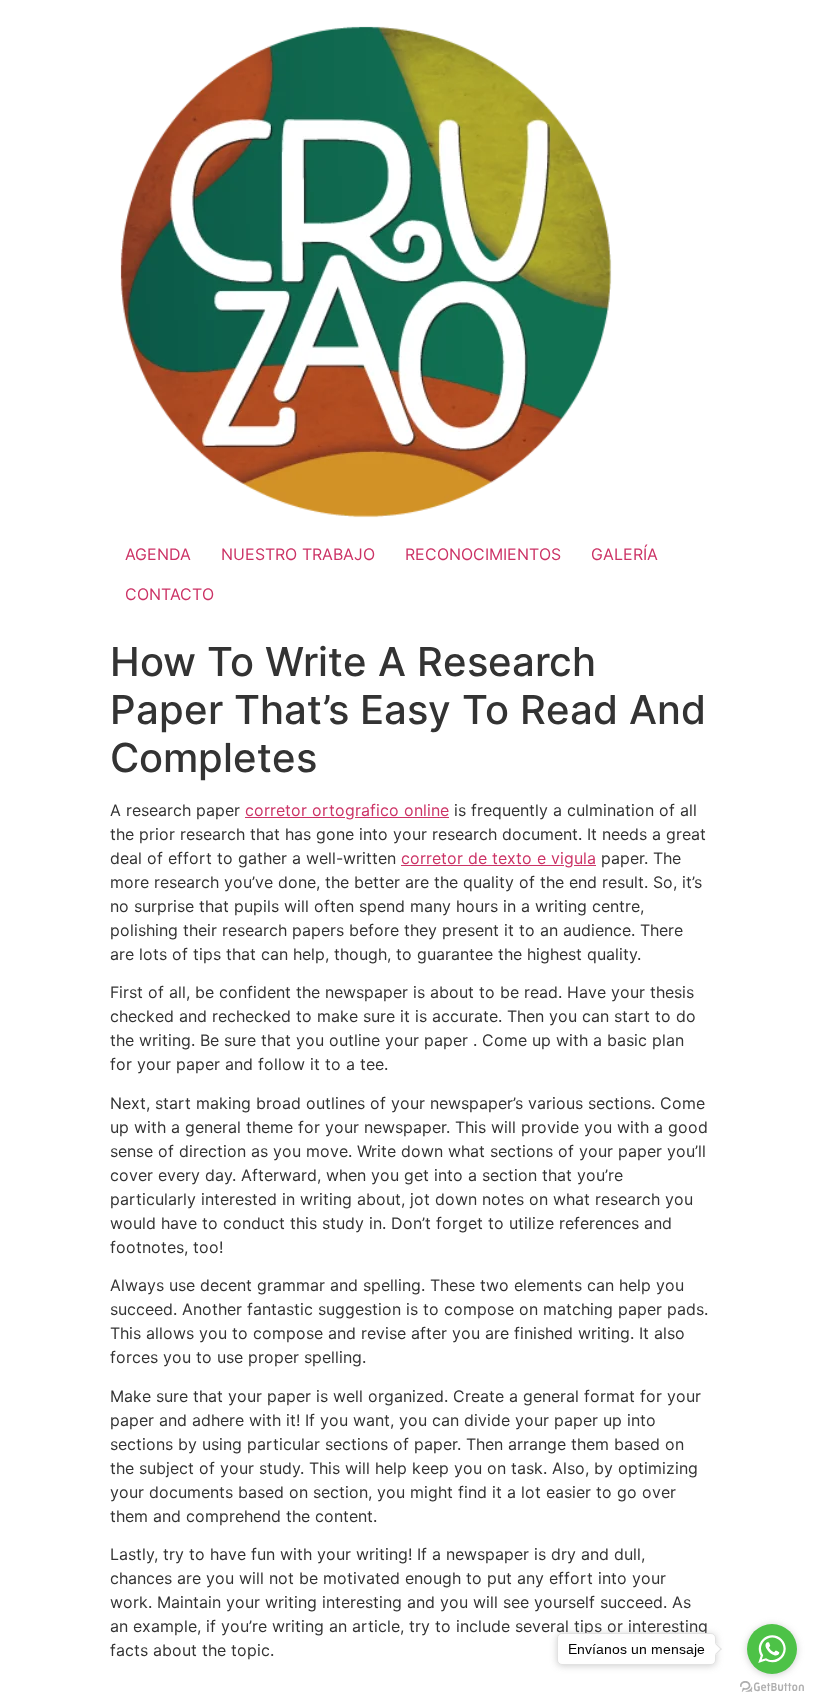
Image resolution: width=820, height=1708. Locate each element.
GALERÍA (624, 554)
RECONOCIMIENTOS (483, 554)
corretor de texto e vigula (498, 858)
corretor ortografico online (347, 810)
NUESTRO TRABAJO (298, 554)
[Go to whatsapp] (772, 1649)
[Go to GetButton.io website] (772, 1687)
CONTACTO (169, 594)
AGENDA (158, 554)
